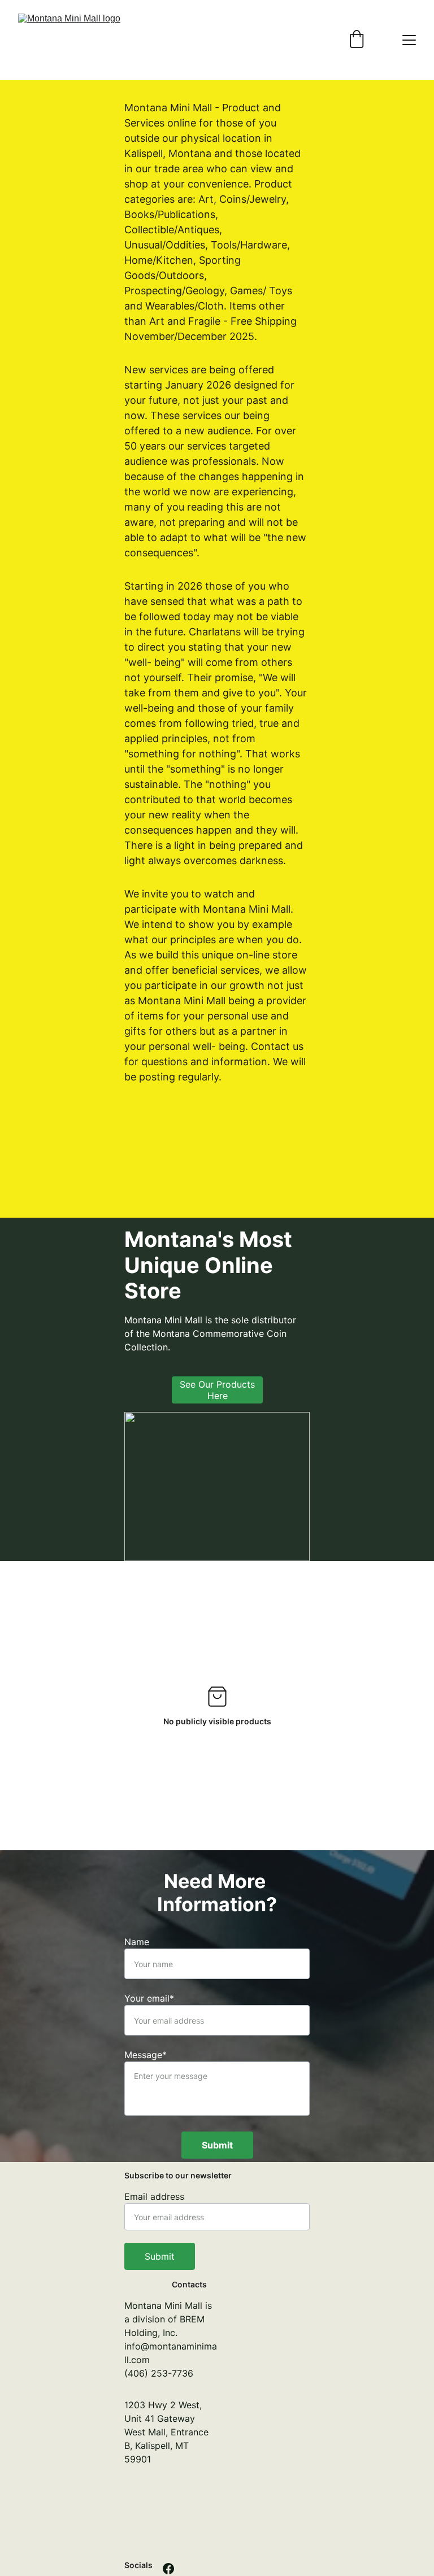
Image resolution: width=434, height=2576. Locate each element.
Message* (146, 2055)
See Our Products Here (217, 1390)
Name (137, 1942)
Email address (154, 2196)
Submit (217, 2145)
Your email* (149, 1998)
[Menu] (409, 40)
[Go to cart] (357, 40)
